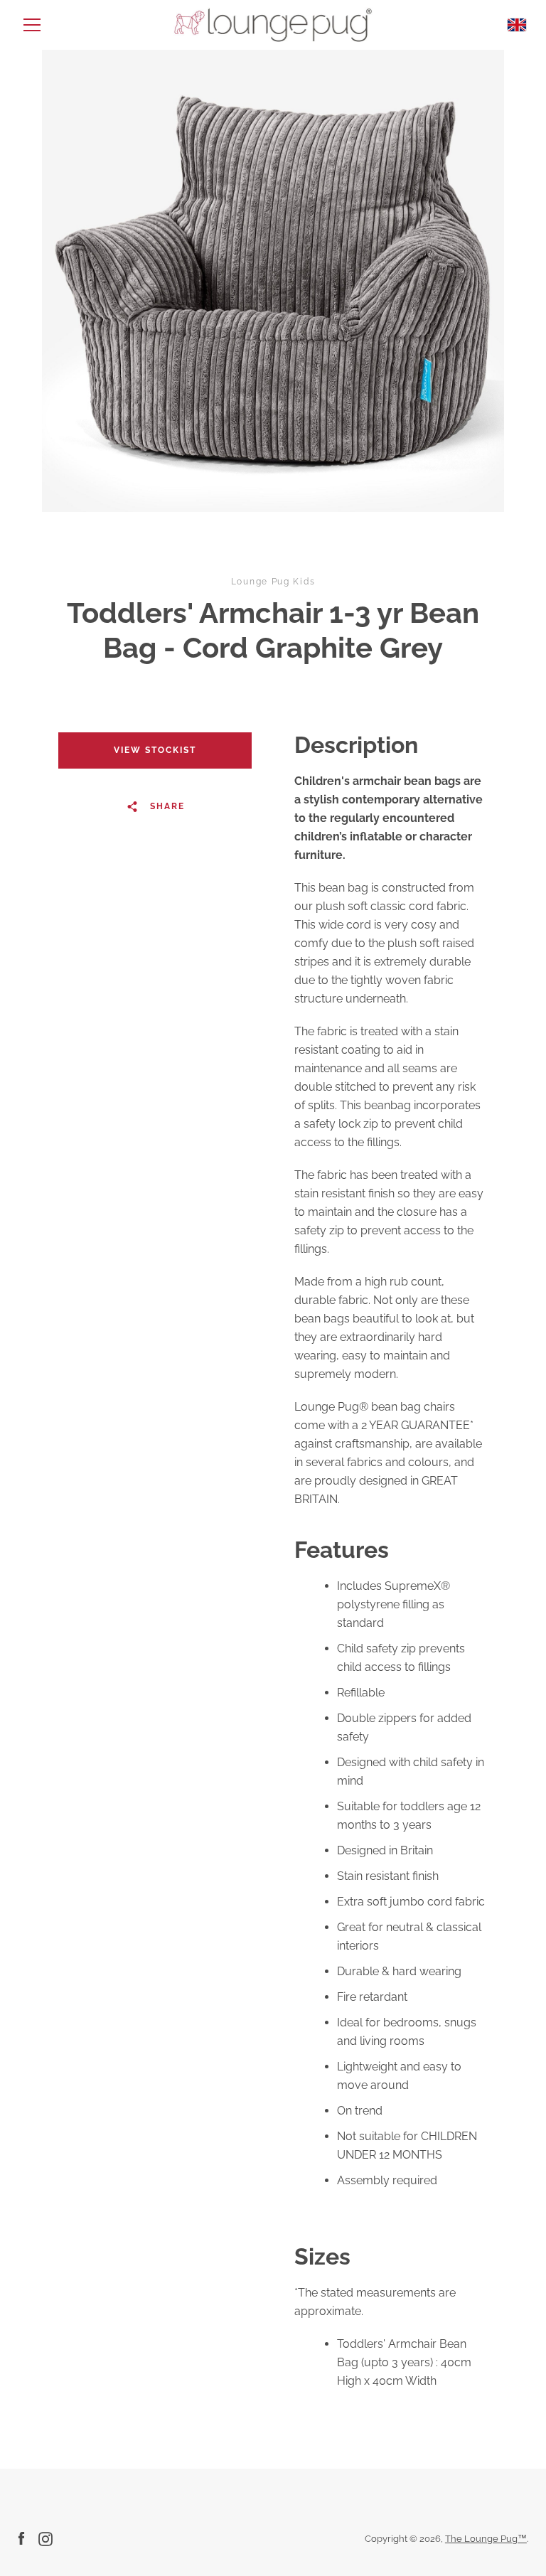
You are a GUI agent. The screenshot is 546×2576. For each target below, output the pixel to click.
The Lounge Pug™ (486, 2539)
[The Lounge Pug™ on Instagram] (45, 2538)
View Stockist (155, 750)
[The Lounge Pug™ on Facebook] (21, 2538)
